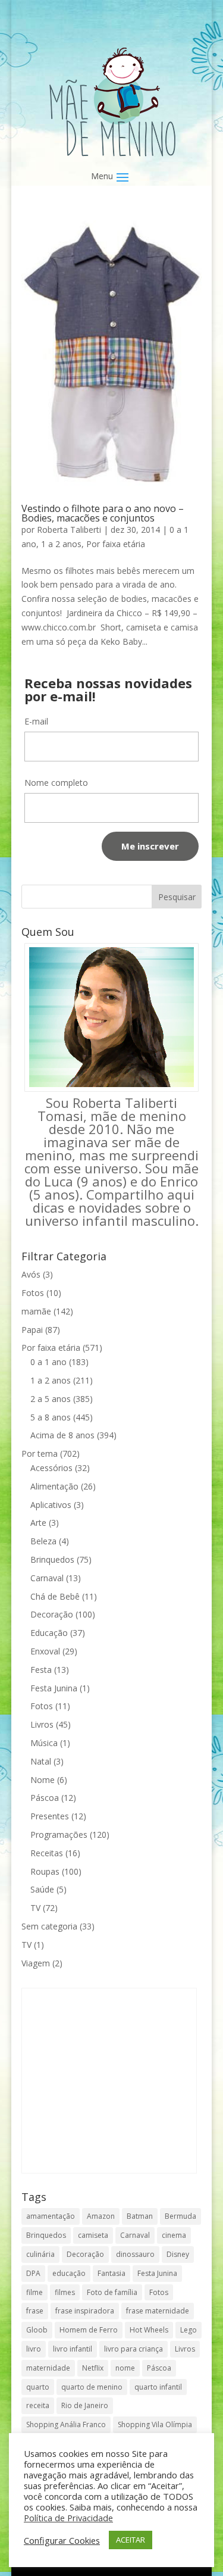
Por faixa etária (116, 544)
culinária (40, 2254)
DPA (33, 2273)
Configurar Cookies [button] (62, 2540)
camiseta (93, 2235)
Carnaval (47, 1578)
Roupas (45, 1871)
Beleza (43, 1541)
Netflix (93, 2368)
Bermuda (180, 2216)
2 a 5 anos (51, 1399)
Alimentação (54, 1486)
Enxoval (45, 1651)
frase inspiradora (85, 2311)
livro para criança (134, 2349)
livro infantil (73, 2349)
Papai (32, 1330)
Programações (59, 1835)
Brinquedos (52, 1559)
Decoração (52, 1614)
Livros (42, 1724)
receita (38, 2405)
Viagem (36, 1963)
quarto (38, 2387)
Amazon (101, 2216)
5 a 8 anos (51, 1417)
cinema (174, 2235)
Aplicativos (51, 1505)
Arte (38, 1523)
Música (44, 1743)
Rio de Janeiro (85, 2405)
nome (125, 2368)
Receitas (47, 1853)
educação (69, 2273)
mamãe (36, 1311)
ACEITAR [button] (131, 2540)
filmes (65, 2292)
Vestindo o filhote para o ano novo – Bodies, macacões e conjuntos (103, 513)
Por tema (40, 1454)
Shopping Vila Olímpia (155, 2424)
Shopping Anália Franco (66, 2424)
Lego (189, 2330)
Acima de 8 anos (62, 1435)
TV (35, 1908)
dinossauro (135, 2254)
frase (35, 2311)
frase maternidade (158, 2311)
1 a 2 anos (61, 544)
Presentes (50, 1816)
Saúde (42, 1889)
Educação (49, 1633)
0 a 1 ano (48, 1362)
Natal (41, 1761)
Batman (140, 2216)
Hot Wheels (149, 2330)
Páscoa (45, 1798)
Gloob (37, 2330)
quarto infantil (158, 2387)
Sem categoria (49, 1926)
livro (34, 2349)
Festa (41, 1670)
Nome (43, 1780)
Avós (31, 1274)
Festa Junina (54, 1688)
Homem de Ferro (89, 2330)
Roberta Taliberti (69, 530)
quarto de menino (92, 2387)
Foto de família (112, 2292)
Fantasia (111, 2273)
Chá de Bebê (55, 1596)
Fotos (33, 1293)
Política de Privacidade (68, 2518)
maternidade (48, 2368)
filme (34, 2292)
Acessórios (51, 1468)
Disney (178, 2254)
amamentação (51, 2216)
